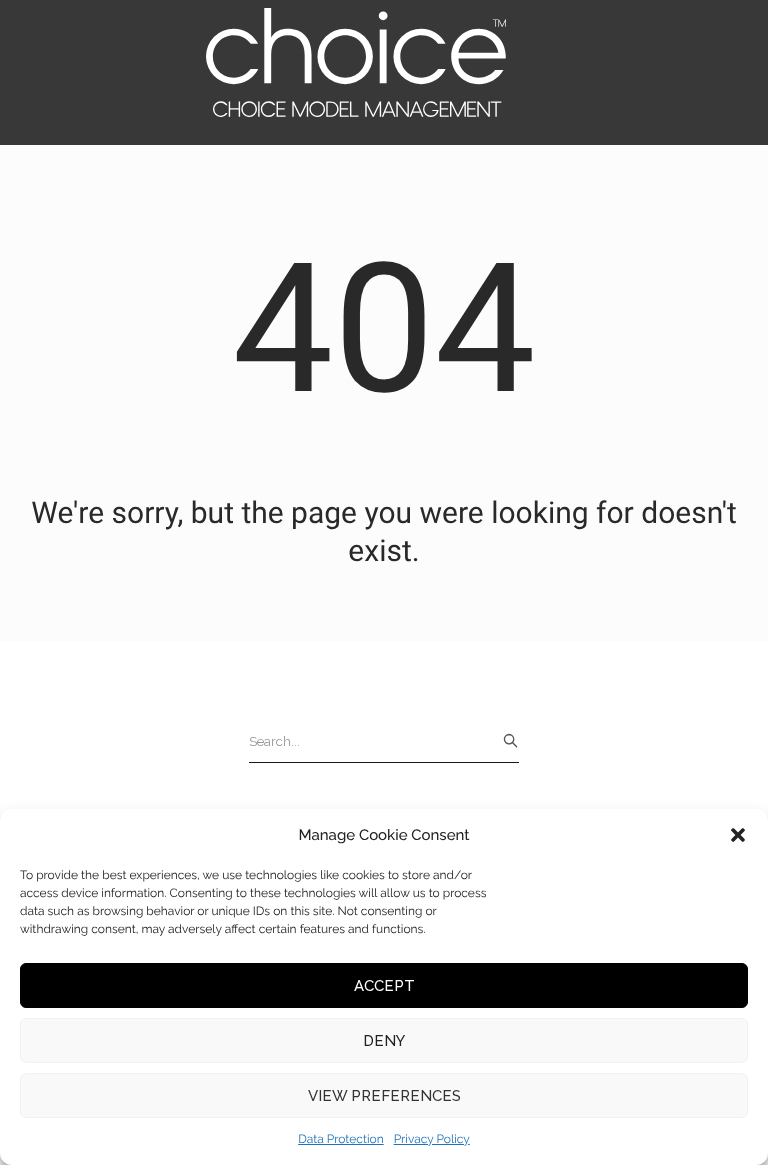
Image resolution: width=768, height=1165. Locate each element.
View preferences (384, 1096)
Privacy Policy (432, 1139)
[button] (738, 835)
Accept (384, 986)
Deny (384, 1041)
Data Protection (341, 1139)
